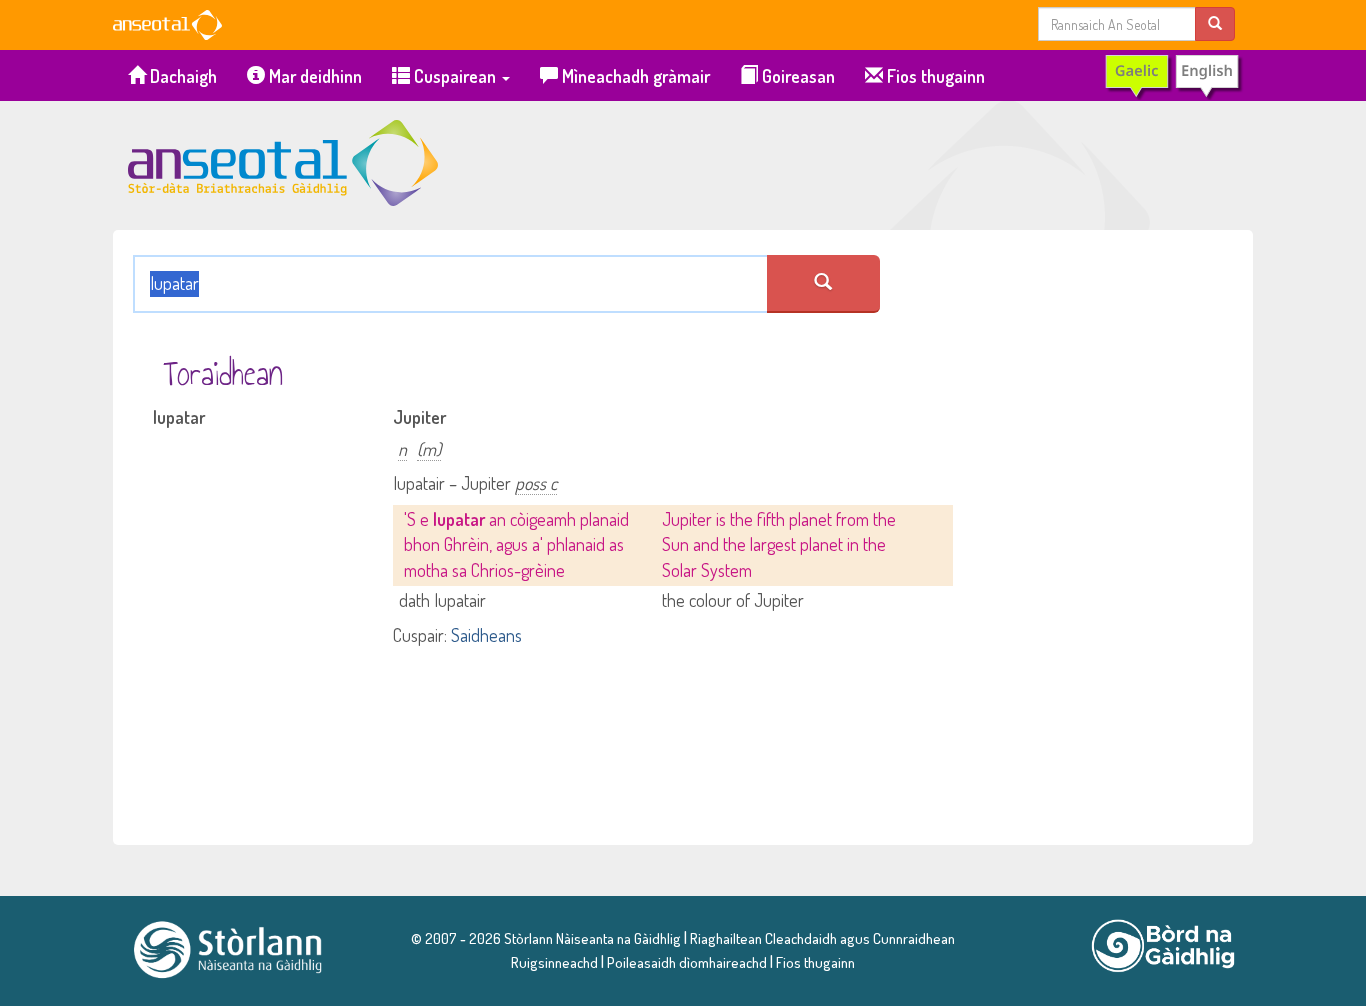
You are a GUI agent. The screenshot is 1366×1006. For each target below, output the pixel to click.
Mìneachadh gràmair (634, 76)
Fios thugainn (934, 76)
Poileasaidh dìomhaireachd (687, 962)
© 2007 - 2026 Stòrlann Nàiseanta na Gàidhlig (546, 938)
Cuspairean (455, 76)
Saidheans (486, 635)
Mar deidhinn (313, 76)
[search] (1215, 23)
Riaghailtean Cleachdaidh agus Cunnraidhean (821, 938)
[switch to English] (1172, 76)
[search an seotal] (823, 284)
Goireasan (796, 76)
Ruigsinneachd (554, 962)
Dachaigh (181, 76)
